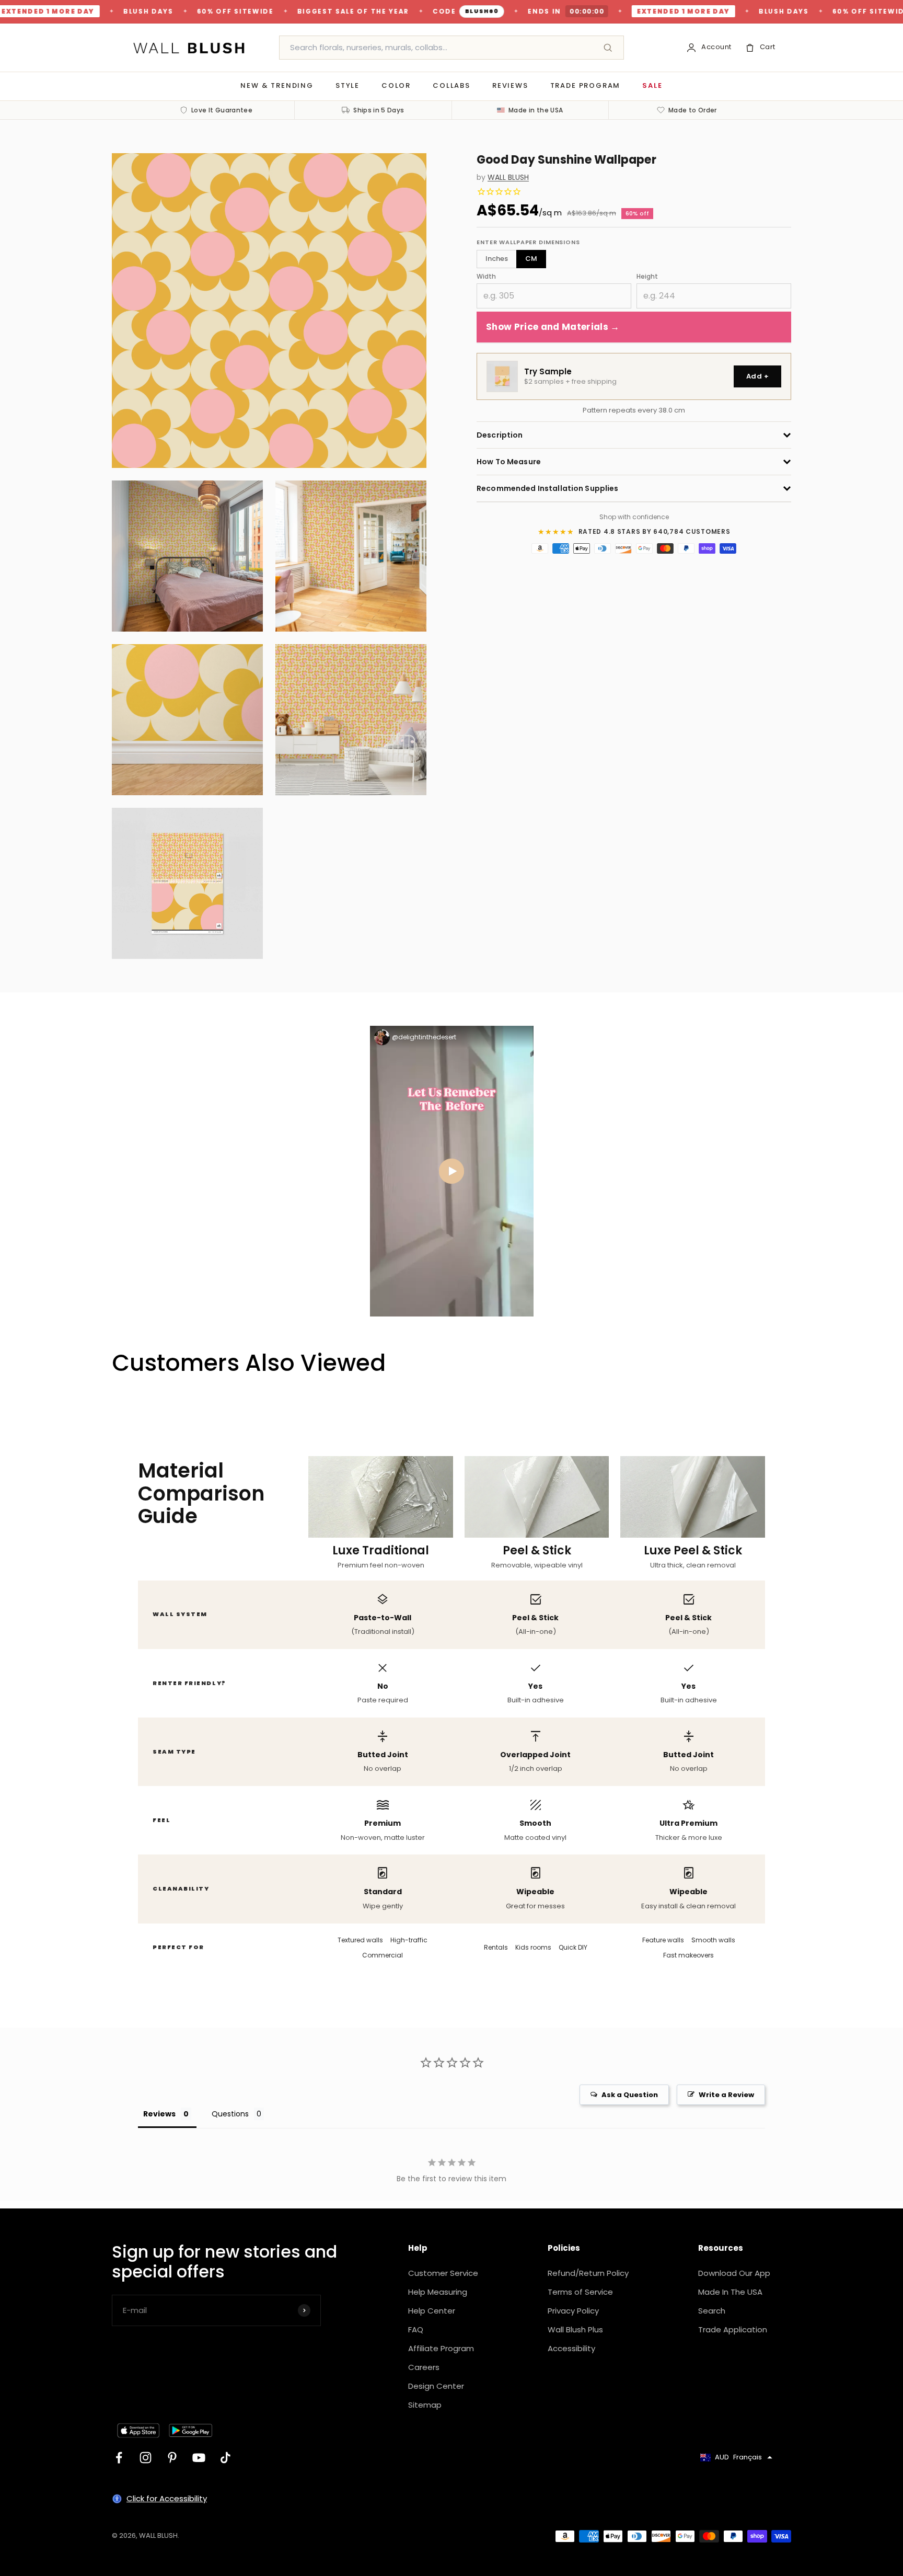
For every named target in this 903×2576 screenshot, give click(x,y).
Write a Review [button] (726, 2095)
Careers (424, 2367)
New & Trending (277, 85)
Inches (497, 259)
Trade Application (733, 2329)
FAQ (416, 2329)
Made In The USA (730, 2292)
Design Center (436, 2386)
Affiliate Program (441, 2348)
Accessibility (571, 2348)
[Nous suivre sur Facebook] (119, 2458)
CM (531, 259)
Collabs (451, 85)
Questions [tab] (230, 2114)
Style (348, 85)
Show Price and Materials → (553, 327)
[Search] (608, 48)
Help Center (432, 2311)
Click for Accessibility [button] (167, 2498)
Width (486, 276)
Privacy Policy (573, 2311)
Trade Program (586, 85)
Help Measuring (438, 2292)
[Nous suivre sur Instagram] (146, 2458)
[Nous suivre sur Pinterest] (172, 2458)
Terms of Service (580, 2292)
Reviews (510, 85)
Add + (757, 376)
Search (712, 2311)
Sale (652, 85)
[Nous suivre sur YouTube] (199, 2458)
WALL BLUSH (508, 178)
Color (396, 85)
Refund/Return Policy (588, 2273)
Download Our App (734, 2273)
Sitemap (425, 2405)
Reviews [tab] (159, 2114)
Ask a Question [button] (630, 2095)
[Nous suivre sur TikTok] (225, 2458)
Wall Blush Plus (575, 2329)
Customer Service (443, 2273)
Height (647, 276)
